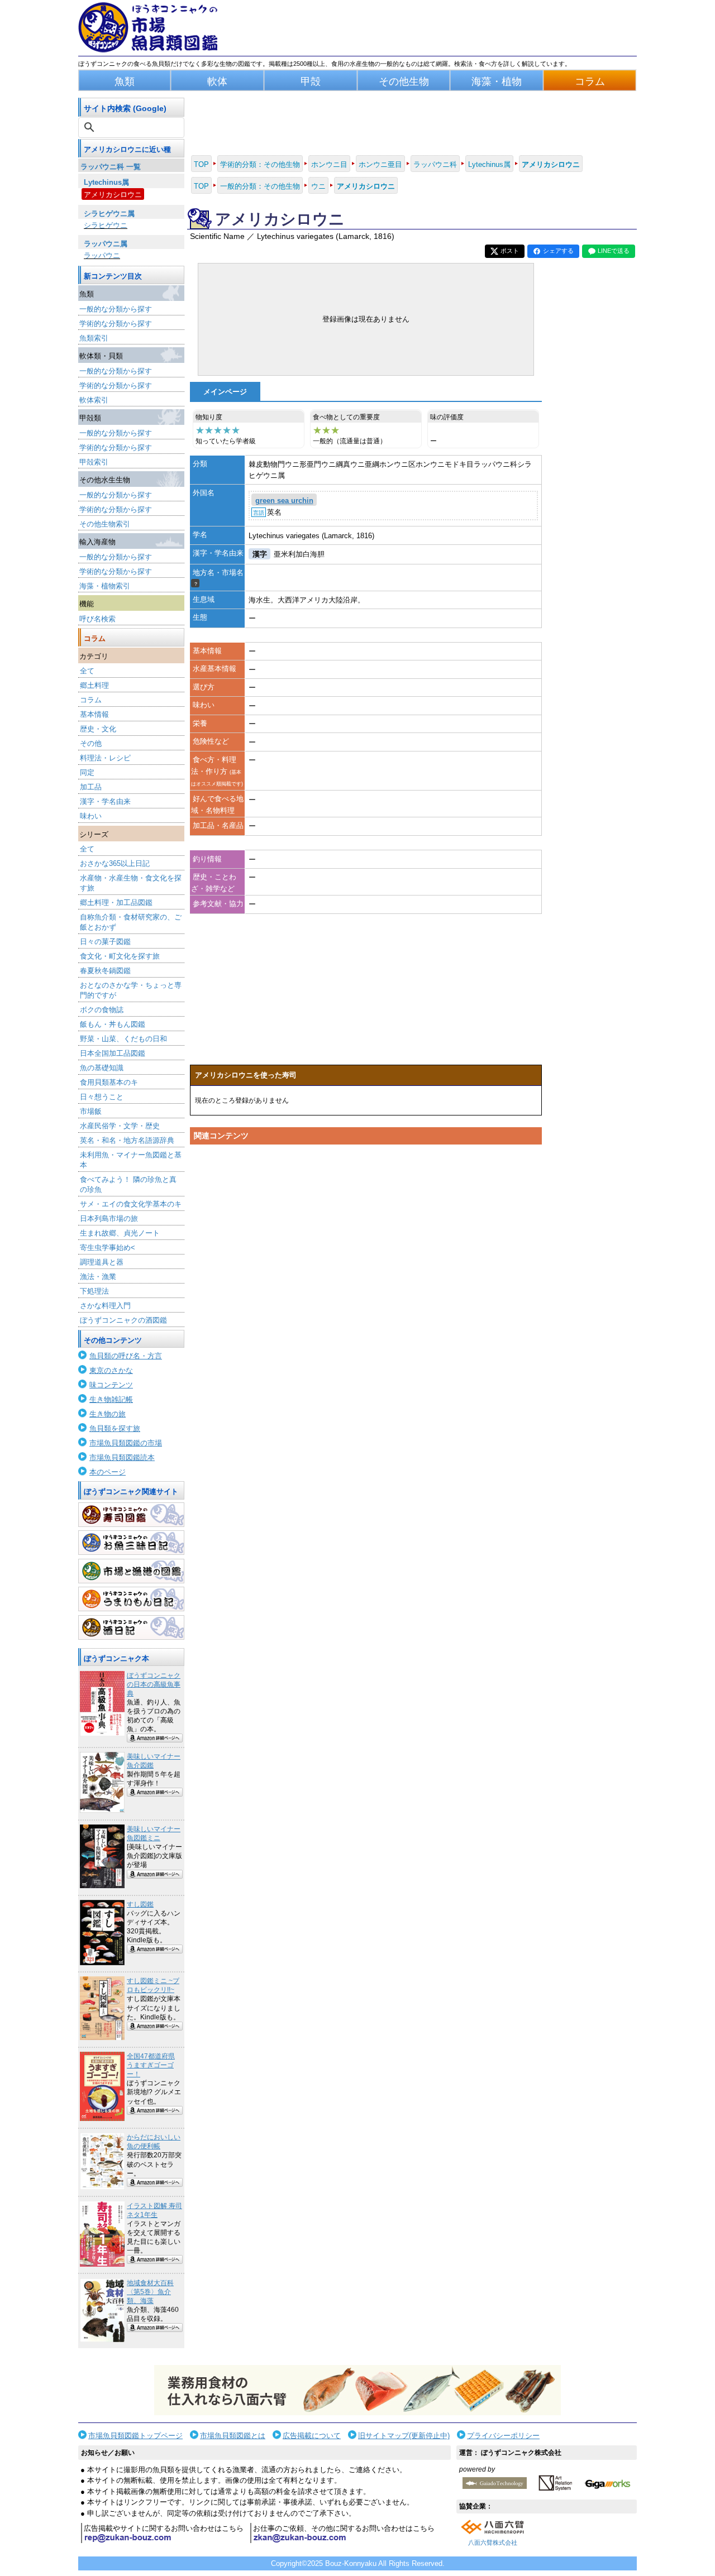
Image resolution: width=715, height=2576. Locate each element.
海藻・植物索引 (105, 586)
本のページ (108, 1472)
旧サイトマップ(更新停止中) (404, 2436)
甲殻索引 (94, 462)
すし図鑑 (140, 1904)
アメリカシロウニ (113, 195)
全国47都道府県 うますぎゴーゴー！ (151, 2065)
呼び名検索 (97, 619)
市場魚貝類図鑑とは (233, 2436)
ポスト (510, 251)
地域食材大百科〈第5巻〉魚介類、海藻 (150, 2292)
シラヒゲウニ (106, 225)
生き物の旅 (108, 1414)
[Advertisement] (366, 1256)
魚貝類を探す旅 (115, 1428)
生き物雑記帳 (111, 1399)
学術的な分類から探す (116, 324)
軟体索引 (94, 400)
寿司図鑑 (131, 1515)
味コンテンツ (111, 1385)
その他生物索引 (105, 524)
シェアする (558, 251)
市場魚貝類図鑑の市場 (126, 1443)
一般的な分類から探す (116, 309)
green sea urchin (284, 501)
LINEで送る (614, 251)
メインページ (225, 392)
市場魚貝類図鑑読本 (122, 1457)
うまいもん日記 (131, 1599)
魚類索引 (94, 338)
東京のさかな (111, 1370)
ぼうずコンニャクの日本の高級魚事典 (154, 1684)
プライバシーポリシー (503, 2436)
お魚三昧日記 (131, 1543)
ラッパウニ (102, 255)
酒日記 (131, 1627)
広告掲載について (312, 2436)
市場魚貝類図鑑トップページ (135, 2436)
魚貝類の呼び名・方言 (126, 1356)
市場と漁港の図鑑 (131, 1571)
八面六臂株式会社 (493, 2543)
